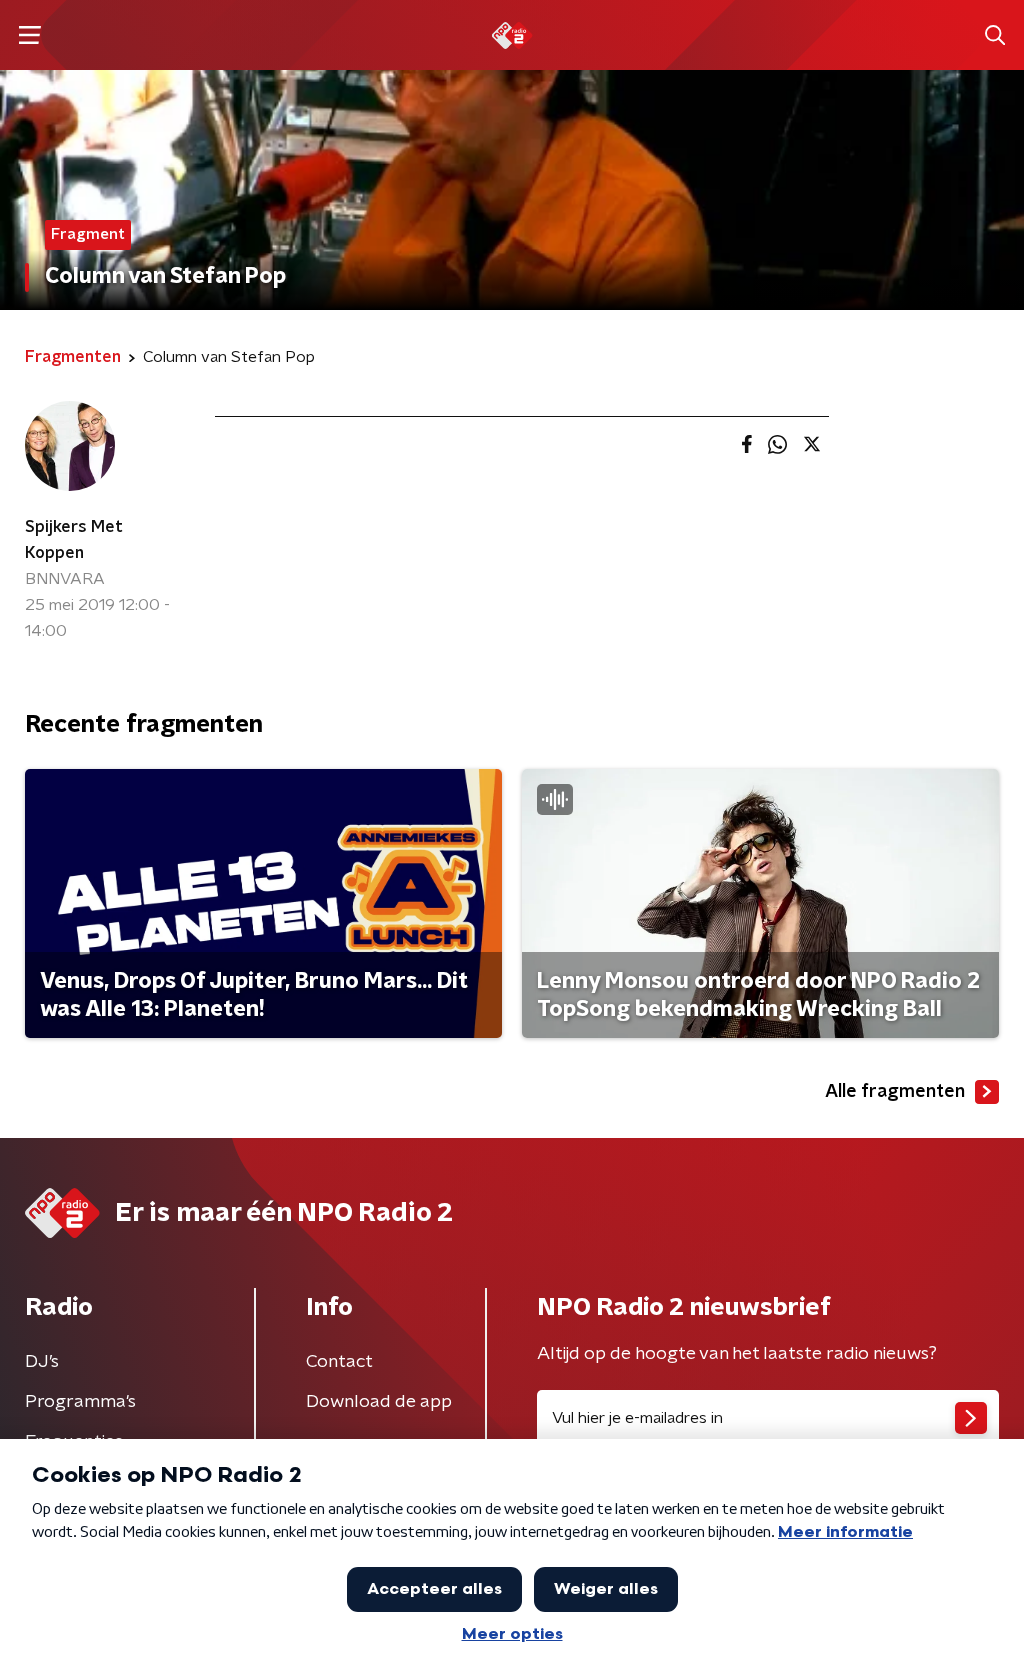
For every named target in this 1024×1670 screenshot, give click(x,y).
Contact (339, 1362)
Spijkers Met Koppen (74, 540)
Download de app (379, 1402)
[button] (29, 35)
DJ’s (42, 1362)
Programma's (80, 1402)
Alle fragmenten (895, 1092)
